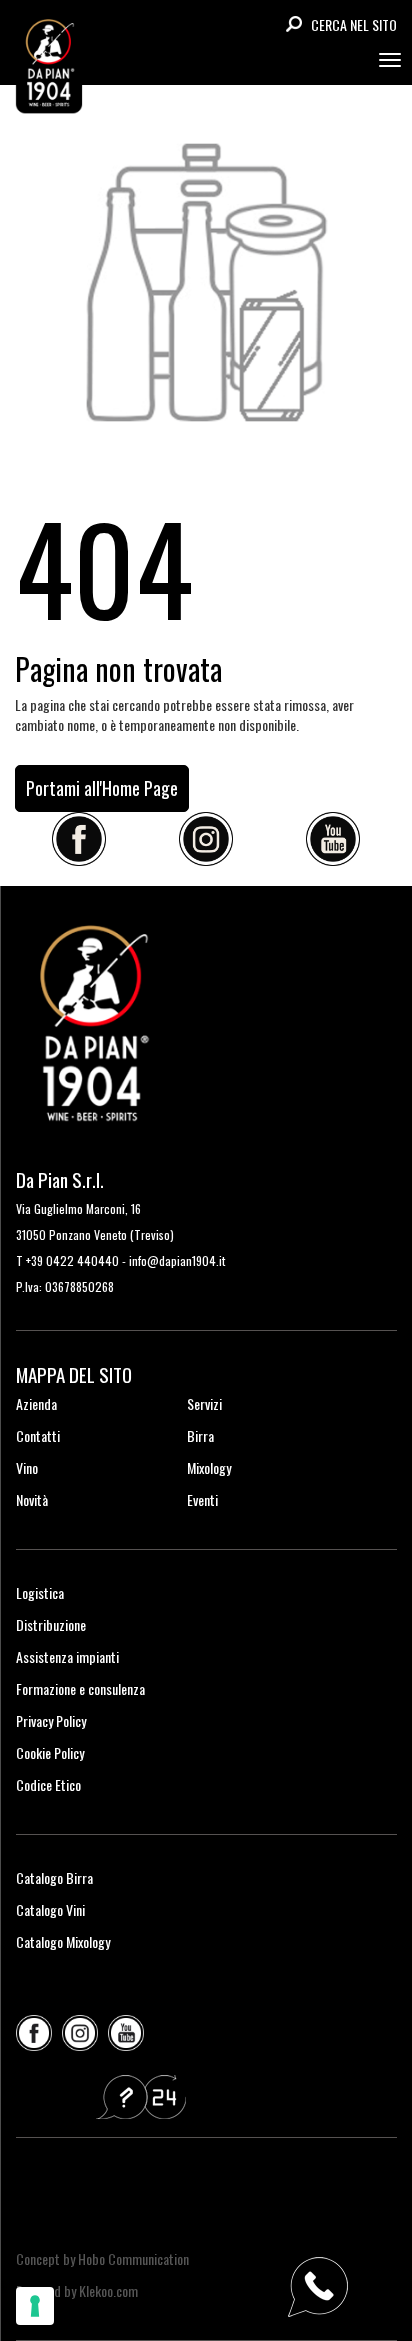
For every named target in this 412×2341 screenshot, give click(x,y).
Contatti (38, 1435)
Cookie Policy (50, 1752)
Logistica (40, 1592)
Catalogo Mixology (63, 1941)
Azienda (36, 1403)
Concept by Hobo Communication (102, 2258)
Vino (27, 1467)
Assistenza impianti (67, 1656)
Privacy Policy (51, 1720)
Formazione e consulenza (80, 1688)
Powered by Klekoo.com (77, 2290)
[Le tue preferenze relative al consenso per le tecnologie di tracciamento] (35, 2306)
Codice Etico (48, 1784)
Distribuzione (51, 1624)
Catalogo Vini (50, 1909)
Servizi (204, 1403)
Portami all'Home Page (102, 788)
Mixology (209, 1467)
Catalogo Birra (54, 1877)
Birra (200, 1435)
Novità (32, 1499)
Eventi (202, 1499)
